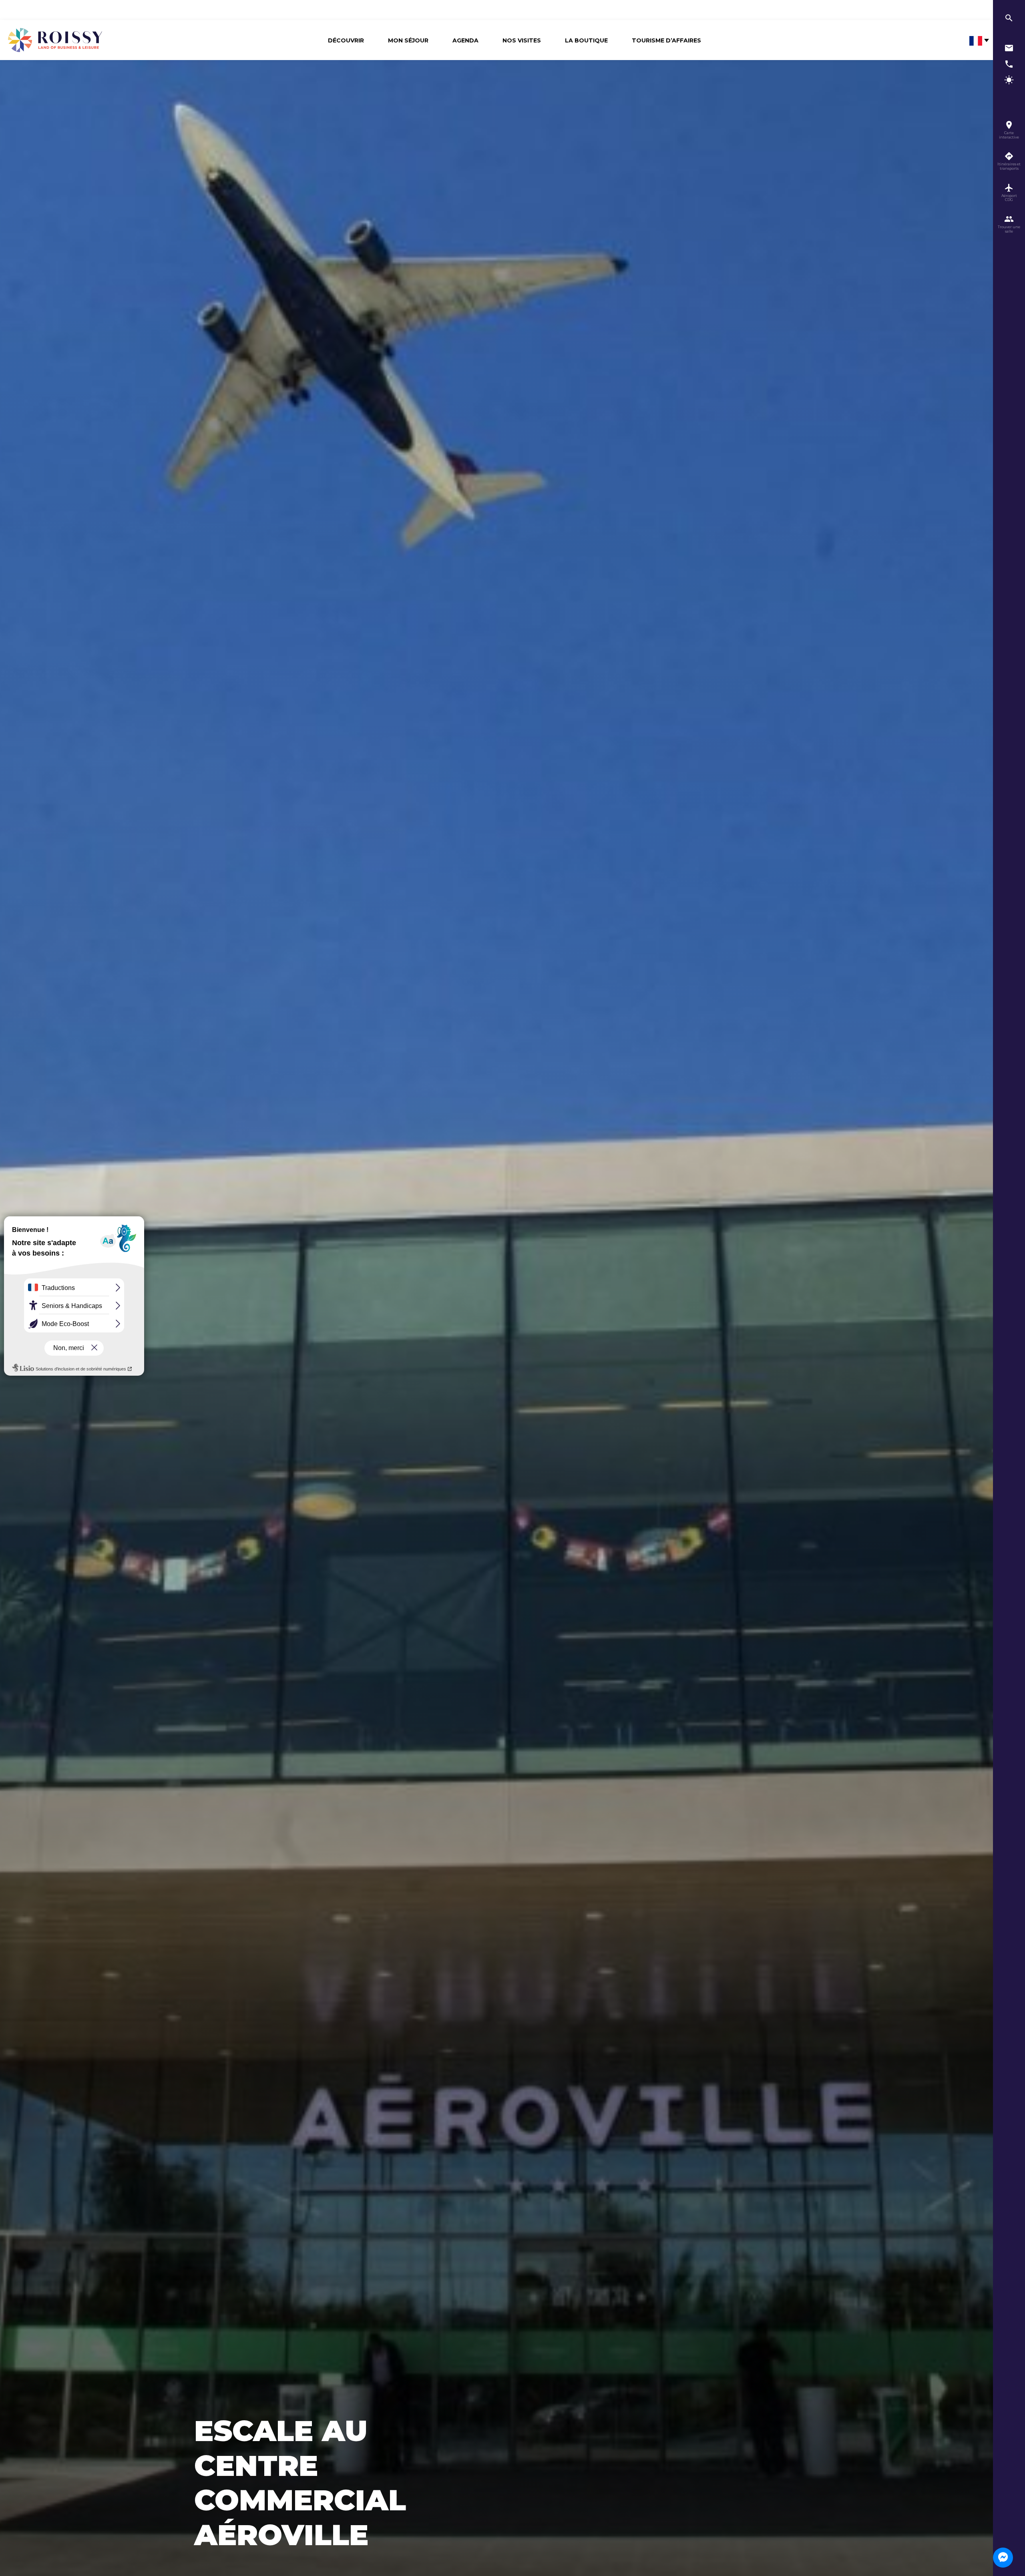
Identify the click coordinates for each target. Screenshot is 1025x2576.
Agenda (465, 40)
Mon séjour (408, 40)
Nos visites (522, 40)
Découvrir (346, 40)
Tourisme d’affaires (666, 40)
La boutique (586, 40)
